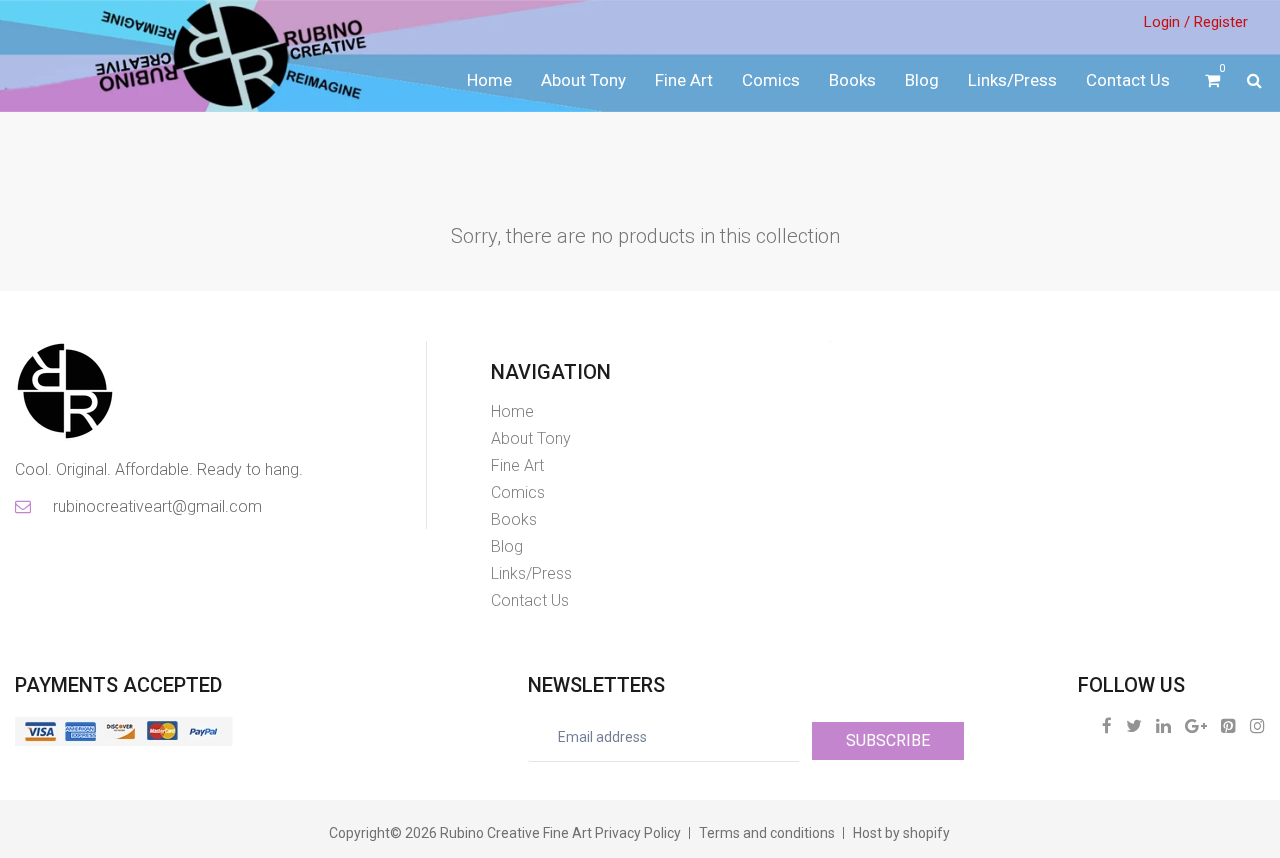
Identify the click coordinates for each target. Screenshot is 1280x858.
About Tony (583, 80)
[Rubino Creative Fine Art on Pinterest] (1228, 725)
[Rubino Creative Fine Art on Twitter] (1134, 725)
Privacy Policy (638, 833)
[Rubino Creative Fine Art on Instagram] (1257, 725)
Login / (1167, 22)
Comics (771, 80)
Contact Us (1128, 80)
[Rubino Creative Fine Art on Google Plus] (1196, 725)
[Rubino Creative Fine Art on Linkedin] (1163, 725)
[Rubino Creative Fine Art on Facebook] (1107, 725)
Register (1221, 22)
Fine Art (684, 80)
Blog (922, 80)
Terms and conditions (767, 833)
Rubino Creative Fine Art (516, 833)
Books (852, 80)
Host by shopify (901, 833)
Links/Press (1012, 80)
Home (489, 80)
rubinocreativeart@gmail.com (156, 506)
